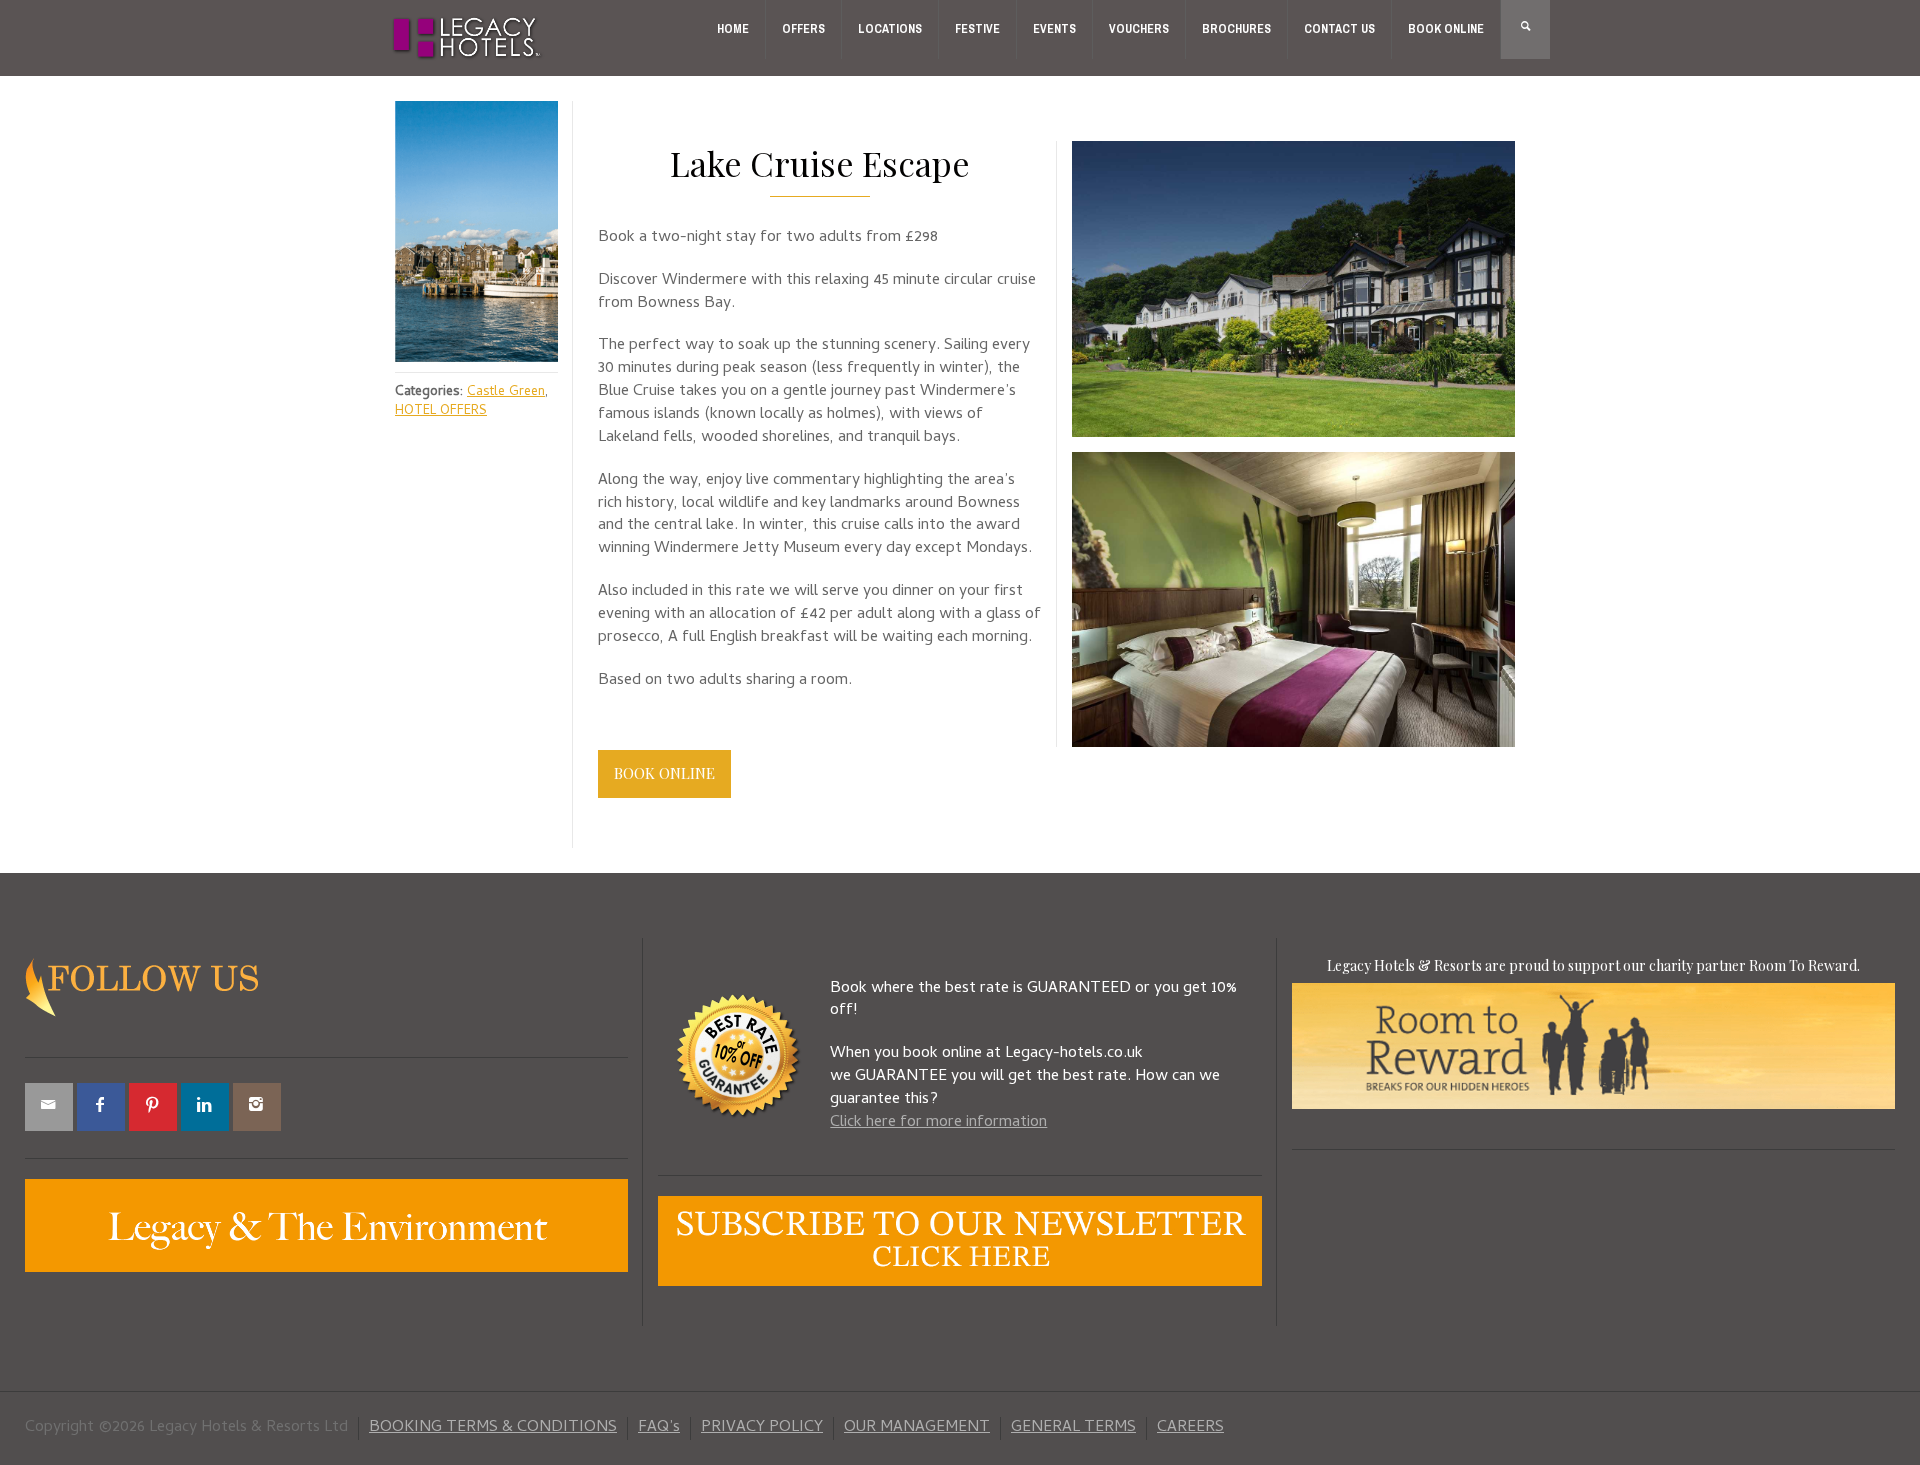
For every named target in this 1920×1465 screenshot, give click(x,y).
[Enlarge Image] (476, 231)
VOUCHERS (1139, 29)
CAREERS (1190, 1428)
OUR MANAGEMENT (917, 1428)
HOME (733, 29)
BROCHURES (1236, 29)
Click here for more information (938, 1123)
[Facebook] (101, 1107)
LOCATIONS (890, 29)
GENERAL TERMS (1073, 1428)
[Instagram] (257, 1107)
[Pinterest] (153, 1107)
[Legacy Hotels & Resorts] (467, 39)
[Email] (49, 1107)
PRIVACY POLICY (762, 1428)
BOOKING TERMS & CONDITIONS (493, 1428)
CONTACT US (1339, 29)
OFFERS (803, 29)
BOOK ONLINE (1446, 29)
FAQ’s (659, 1428)
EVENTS (1054, 29)
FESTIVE (977, 29)
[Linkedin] (205, 1107)
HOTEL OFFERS (441, 411)
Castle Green (506, 392)
